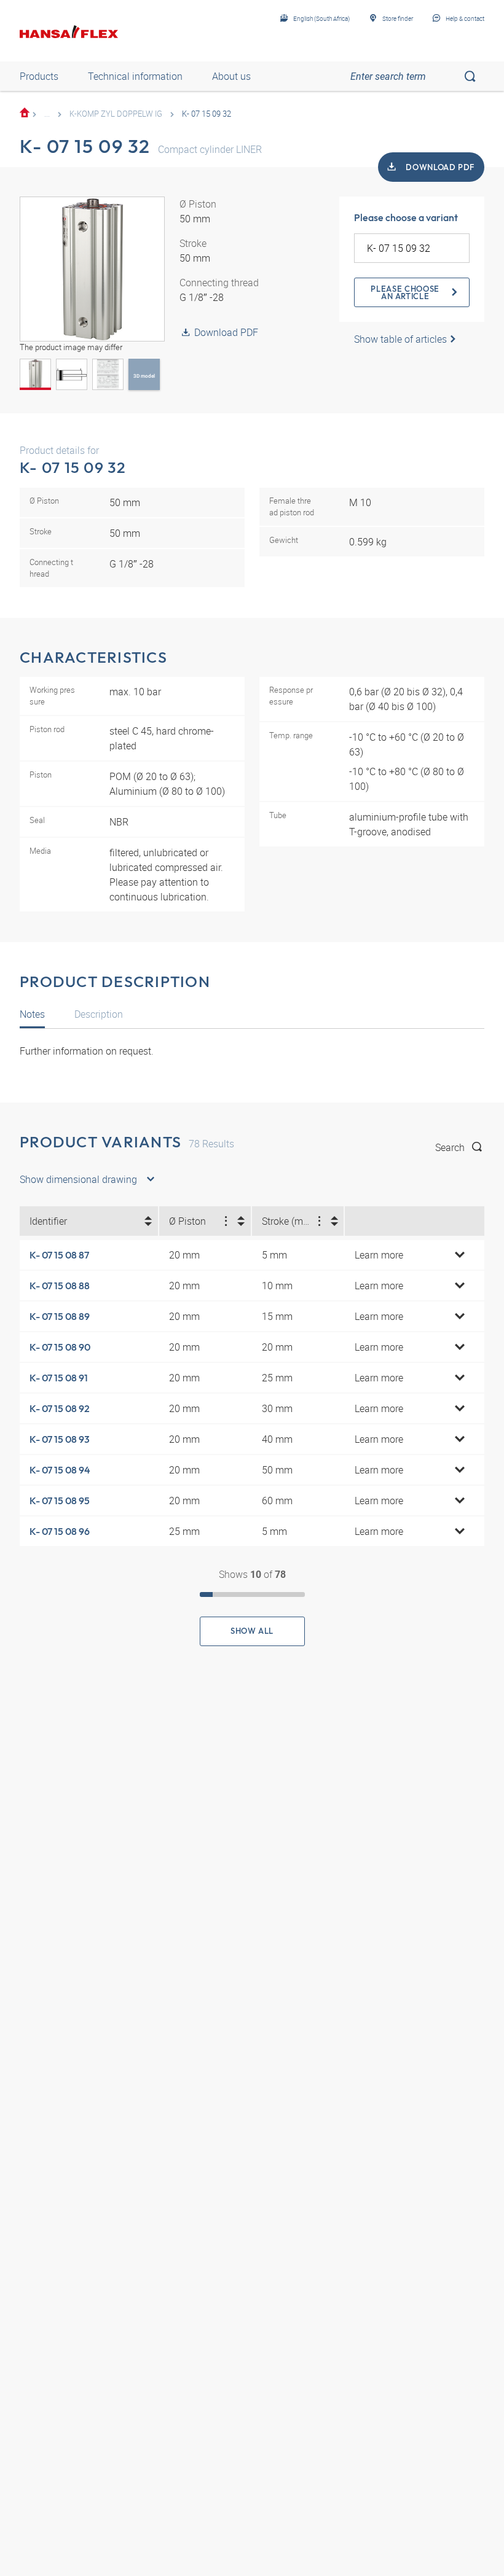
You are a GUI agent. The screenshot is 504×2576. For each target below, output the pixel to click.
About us (231, 76)
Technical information (135, 76)
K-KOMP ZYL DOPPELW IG (116, 114)
